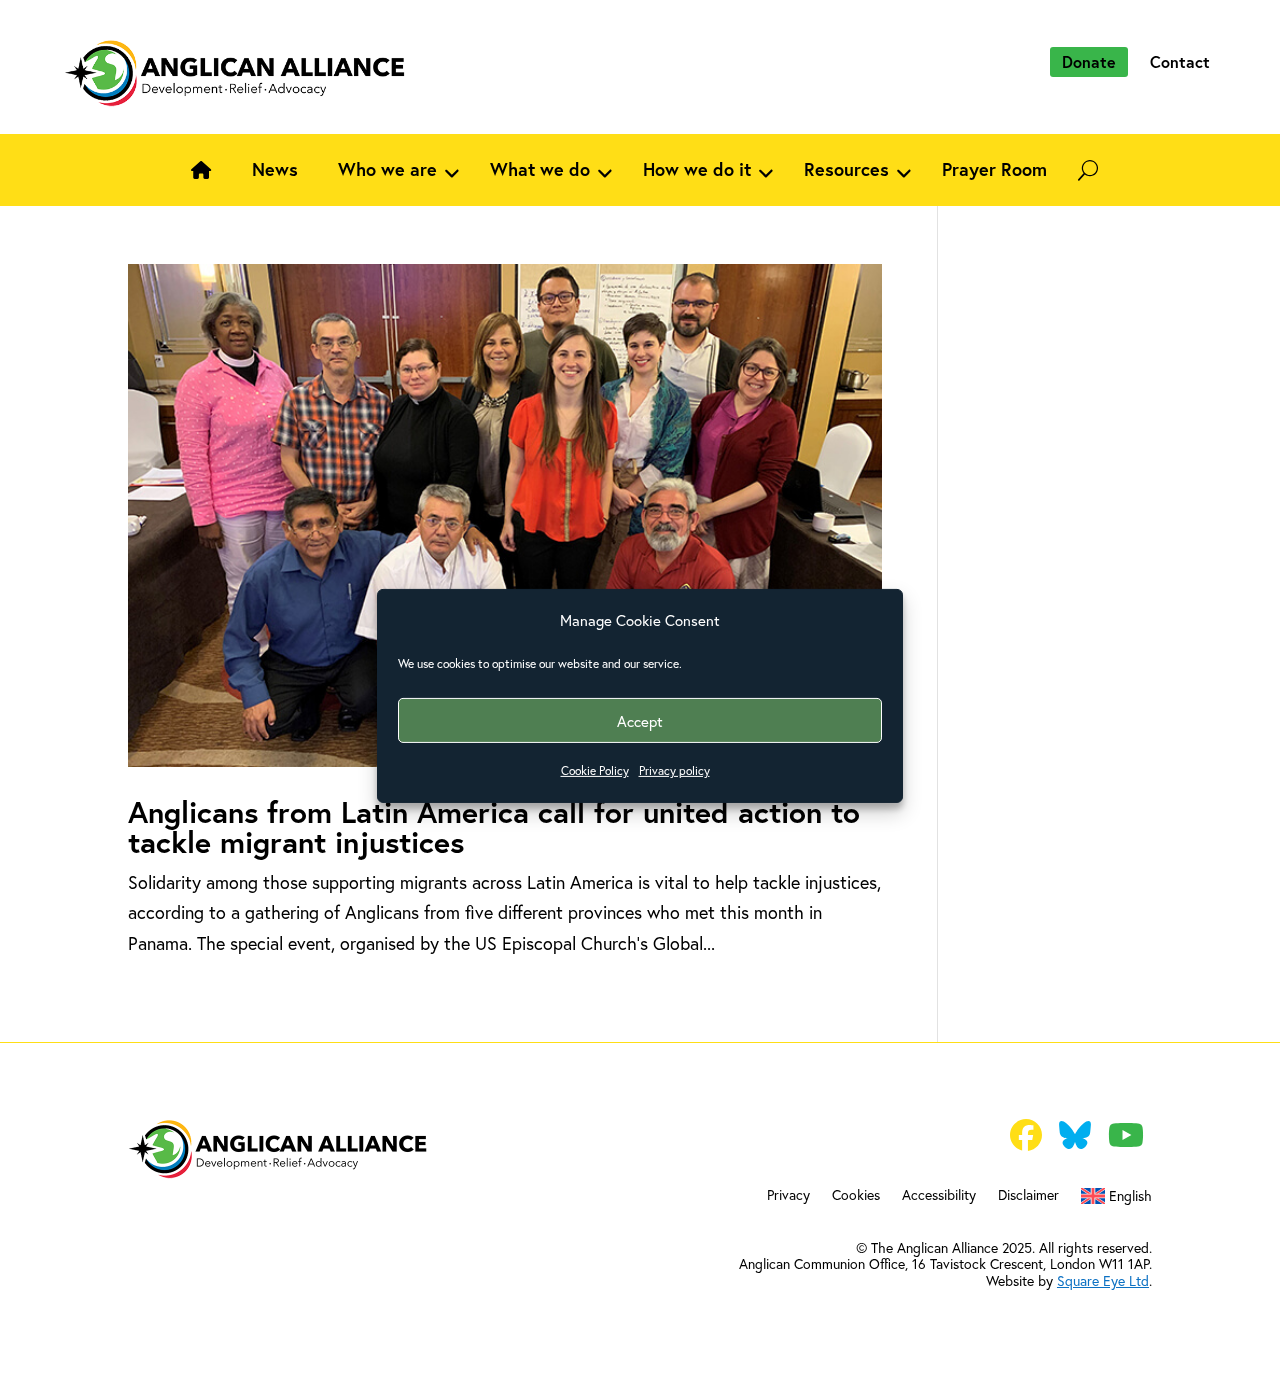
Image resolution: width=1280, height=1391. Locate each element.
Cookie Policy (595, 770)
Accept (640, 721)
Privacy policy (674, 770)
